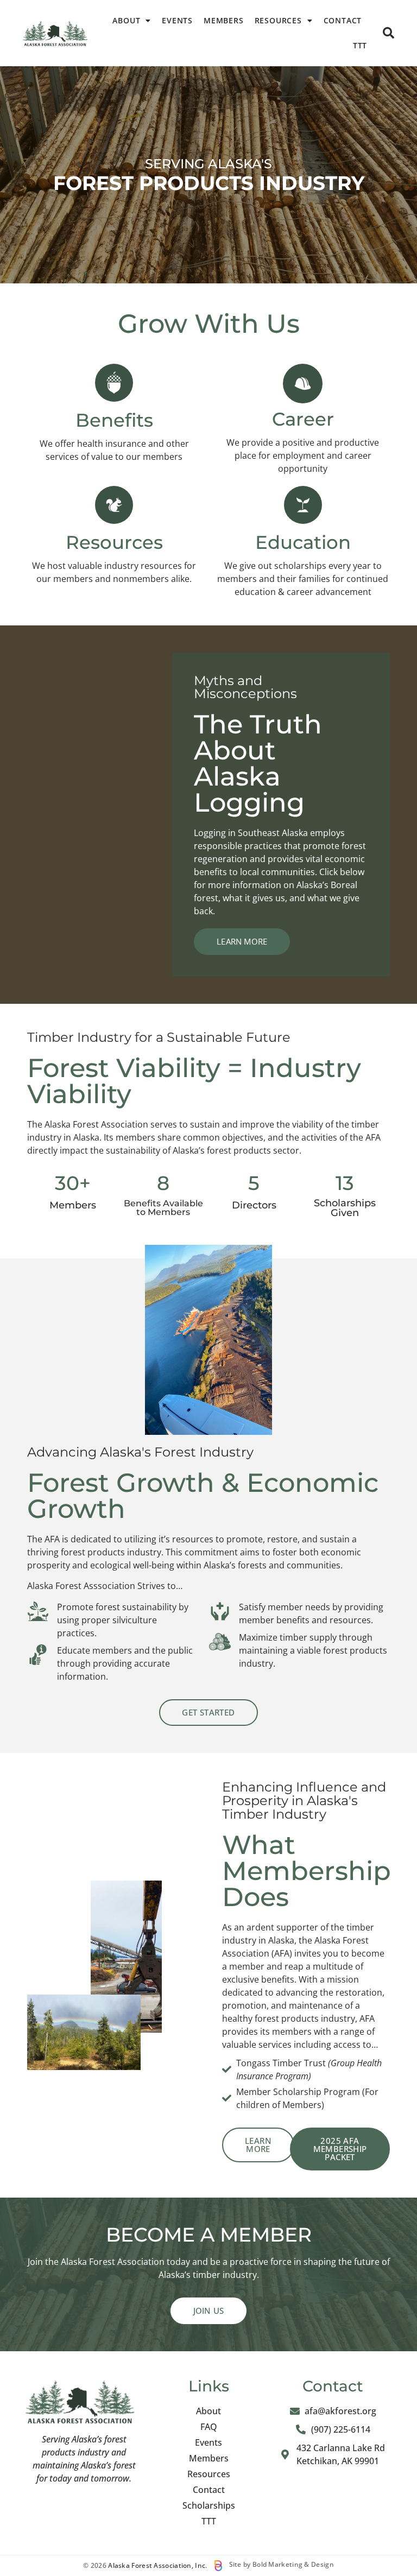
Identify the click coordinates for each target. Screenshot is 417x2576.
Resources (278, 20)
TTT (360, 45)
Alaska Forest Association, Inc (157, 2565)
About (126, 20)
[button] (388, 33)
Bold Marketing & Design (293, 2564)
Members (224, 20)
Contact (343, 20)
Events (177, 20)
